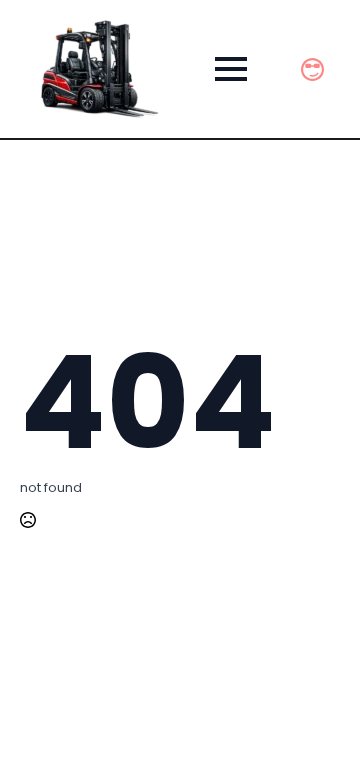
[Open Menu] (231, 69)
